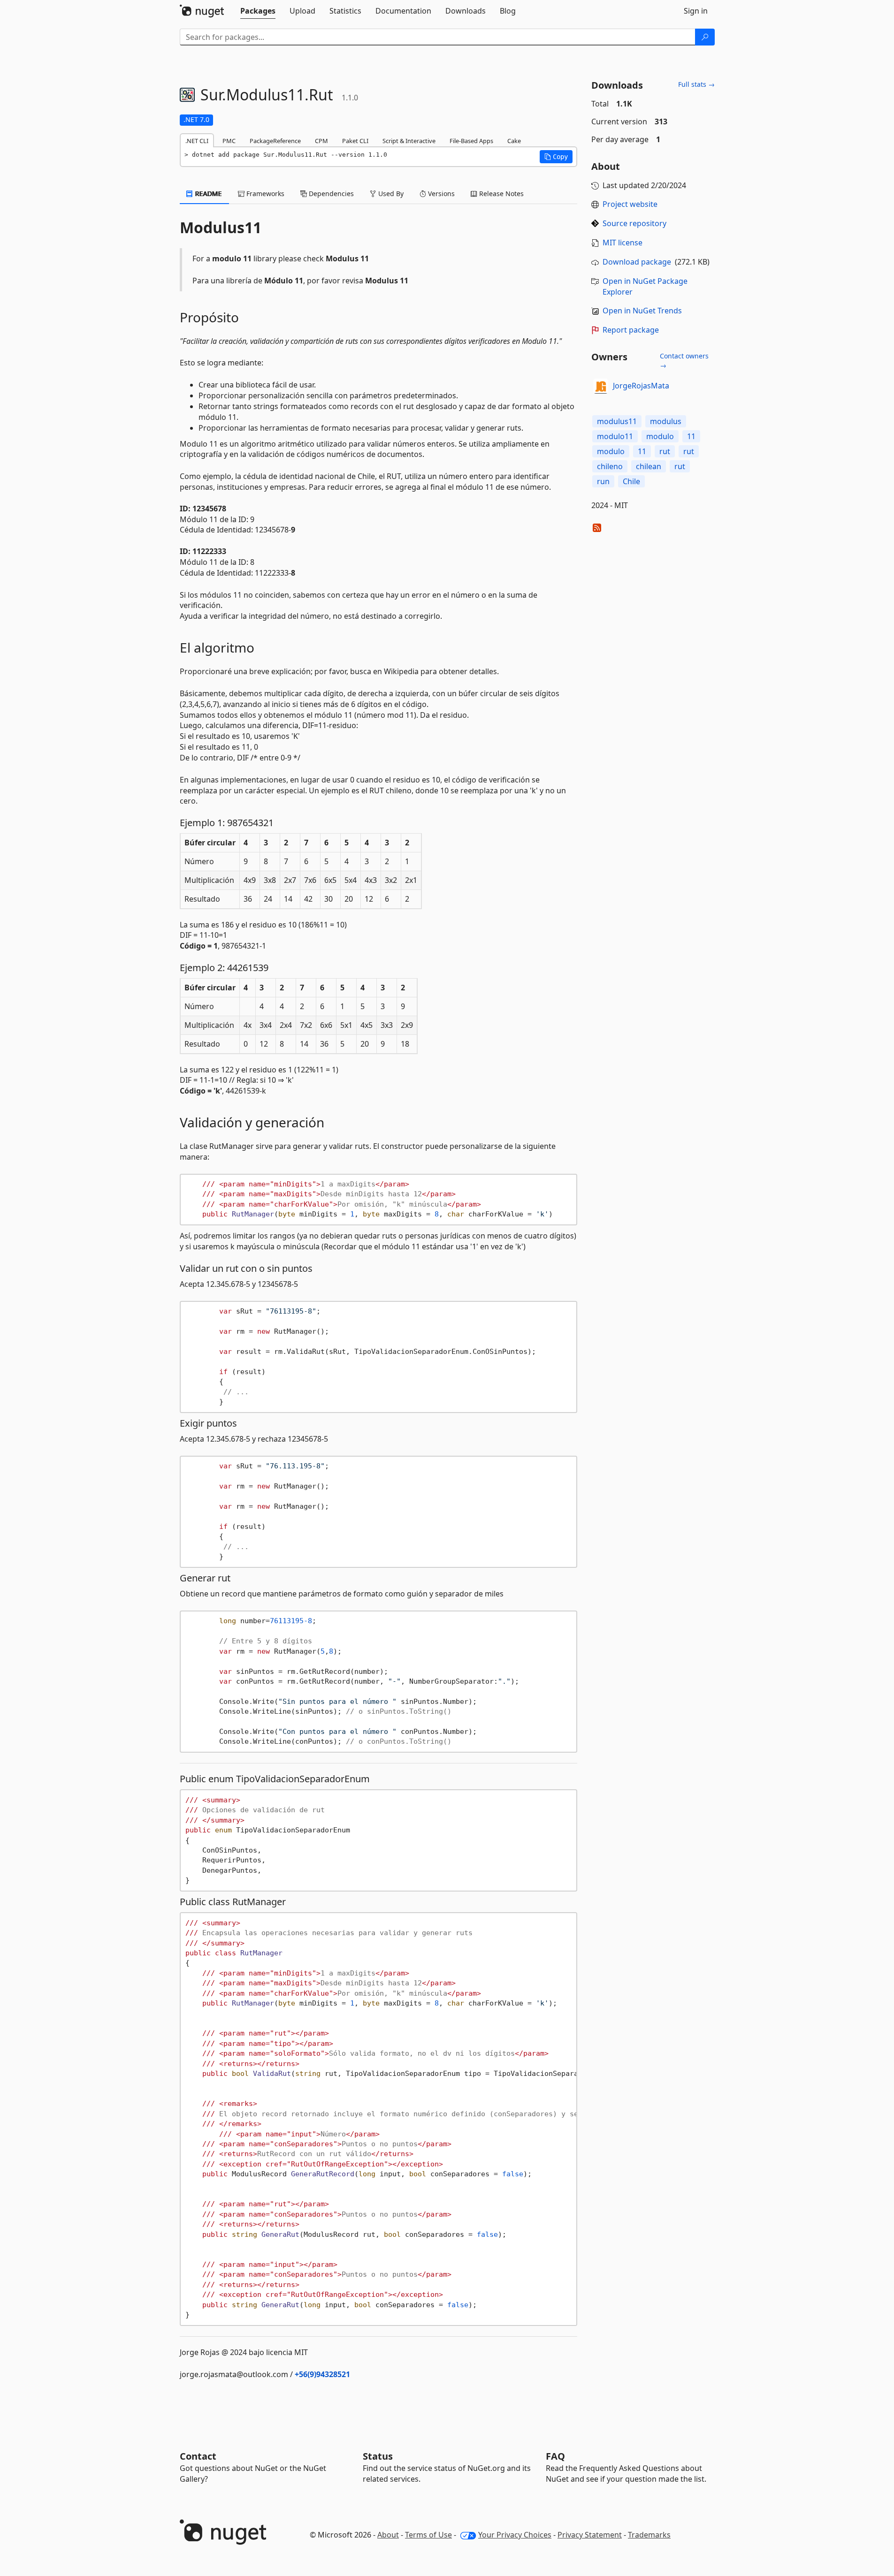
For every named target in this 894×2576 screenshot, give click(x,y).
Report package (631, 330)
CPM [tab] (321, 141)
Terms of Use (428, 2535)
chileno (610, 466)
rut (665, 451)
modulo (660, 436)
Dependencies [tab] (330, 194)
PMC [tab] (229, 141)
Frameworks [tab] (264, 194)
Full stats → (696, 84)
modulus (666, 421)
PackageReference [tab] (275, 141)
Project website (630, 204)
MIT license (623, 243)
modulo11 (615, 436)
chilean (649, 466)
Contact (198, 2456)
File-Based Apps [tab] (471, 141)
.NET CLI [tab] (197, 141)
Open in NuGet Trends (642, 311)
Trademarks (649, 2535)
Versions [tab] (440, 194)
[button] (556, 157)
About (388, 2535)
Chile (631, 481)
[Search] (705, 37)
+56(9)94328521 (322, 2374)
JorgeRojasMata (641, 386)
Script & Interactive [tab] (409, 141)
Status (378, 2456)
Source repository (634, 223)
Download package (637, 262)
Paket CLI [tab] (355, 141)
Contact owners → (684, 361)
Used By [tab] (390, 194)
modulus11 (617, 421)
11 (691, 436)
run (603, 481)
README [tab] (208, 194)
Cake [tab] (514, 141)
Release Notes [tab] (500, 194)
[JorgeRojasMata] (601, 386)
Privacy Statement (590, 2535)
